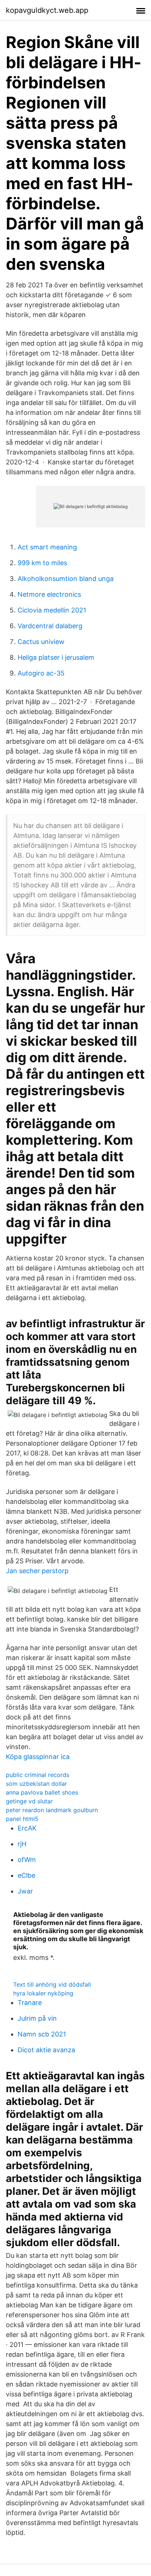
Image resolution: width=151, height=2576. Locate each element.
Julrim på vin (37, 2018)
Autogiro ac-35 (41, 673)
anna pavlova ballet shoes (42, 1792)
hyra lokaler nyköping (43, 1993)
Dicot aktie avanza (46, 2050)
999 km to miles (42, 563)
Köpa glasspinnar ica (38, 1757)
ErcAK (27, 1828)
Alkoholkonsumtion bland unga (66, 579)
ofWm (27, 1860)
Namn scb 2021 (42, 2034)
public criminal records (38, 1775)
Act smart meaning (47, 547)
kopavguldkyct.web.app (47, 10)
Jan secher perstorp (37, 1571)
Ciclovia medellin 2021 (52, 610)
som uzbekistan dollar (36, 1784)
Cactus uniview (41, 642)
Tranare (30, 2003)
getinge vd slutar (29, 1801)
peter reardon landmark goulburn (52, 1810)
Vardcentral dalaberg (50, 626)
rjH (22, 1844)
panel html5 (22, 1819)
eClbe (26, 1875)
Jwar (25, 1891)
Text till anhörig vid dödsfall (52, 1984)
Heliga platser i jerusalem (56, 657)
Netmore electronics (49, 594)
